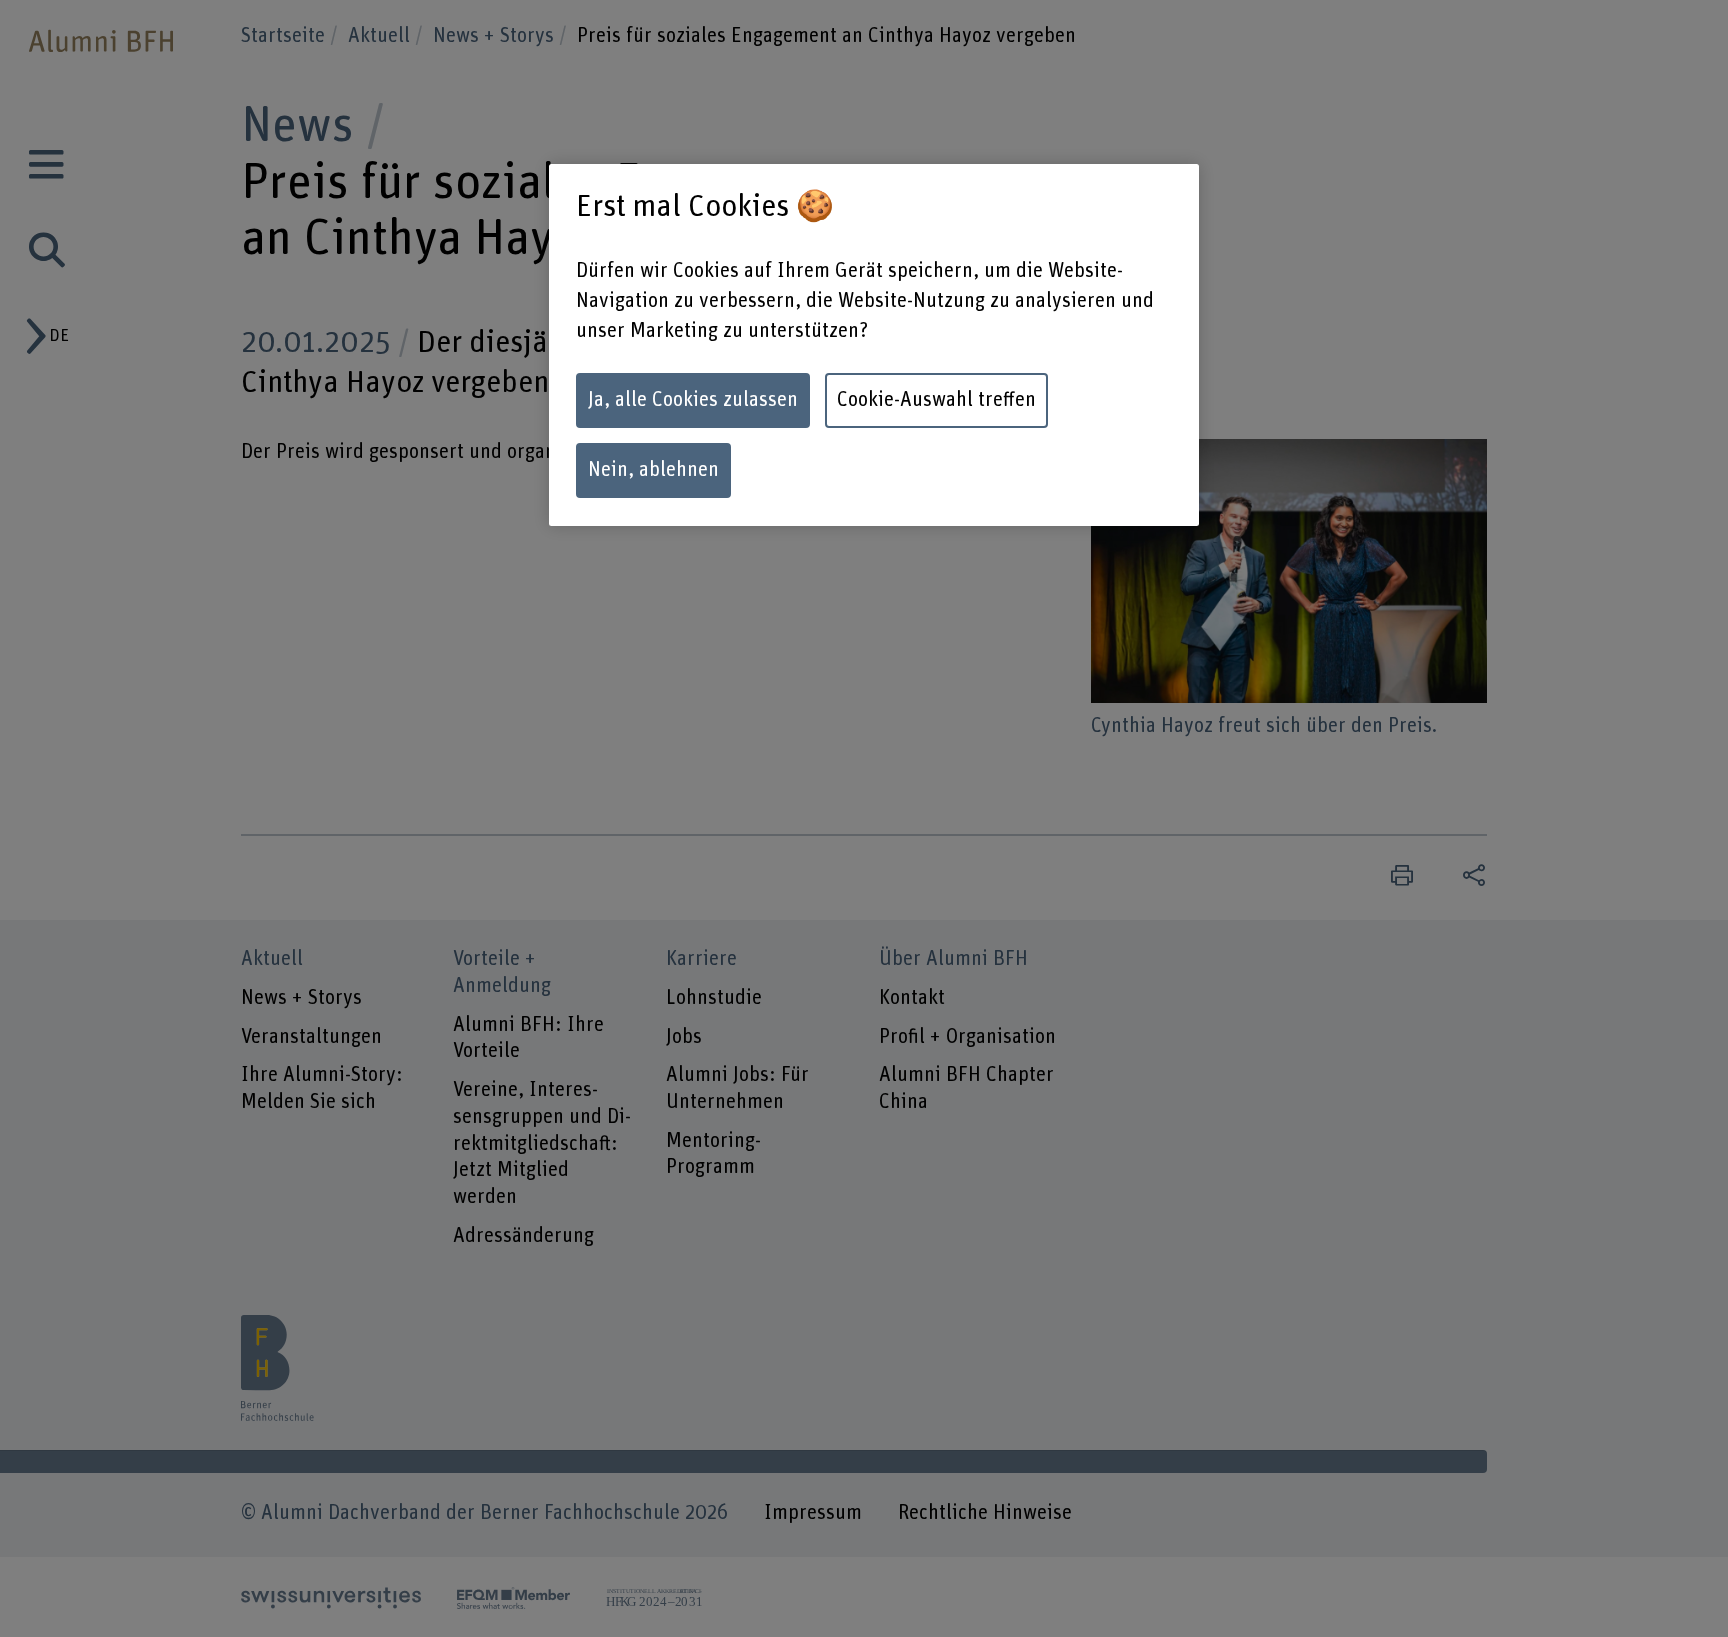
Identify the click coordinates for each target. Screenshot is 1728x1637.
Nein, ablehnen (653, 470)
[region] (874, 345)
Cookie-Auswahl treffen (936, 400)
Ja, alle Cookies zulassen (693, 400)
